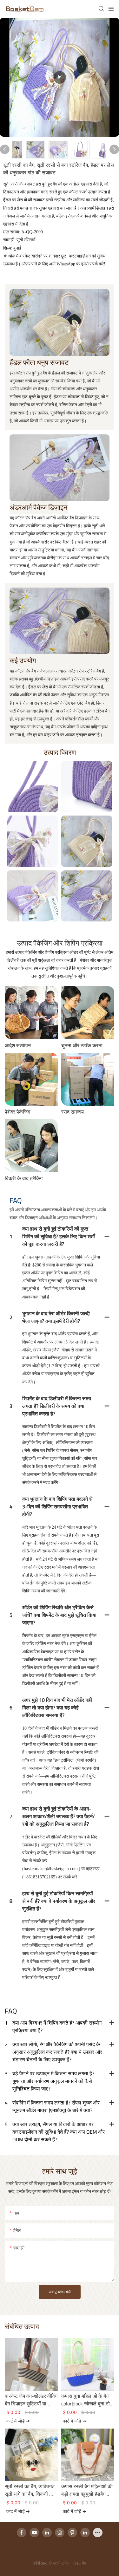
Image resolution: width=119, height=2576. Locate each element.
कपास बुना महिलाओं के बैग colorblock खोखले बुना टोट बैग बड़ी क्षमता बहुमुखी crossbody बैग (87, 2400)
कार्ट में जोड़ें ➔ (18, 2421)
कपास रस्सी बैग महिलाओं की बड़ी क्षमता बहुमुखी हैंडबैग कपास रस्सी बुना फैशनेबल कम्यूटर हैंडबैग (87, 2490)
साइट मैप (79, 2563)
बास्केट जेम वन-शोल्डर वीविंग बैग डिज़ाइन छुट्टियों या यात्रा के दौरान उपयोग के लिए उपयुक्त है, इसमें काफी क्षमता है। (31, 2400)
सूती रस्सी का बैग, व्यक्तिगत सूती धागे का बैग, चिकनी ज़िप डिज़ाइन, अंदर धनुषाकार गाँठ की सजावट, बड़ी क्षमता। (31, 2490)
